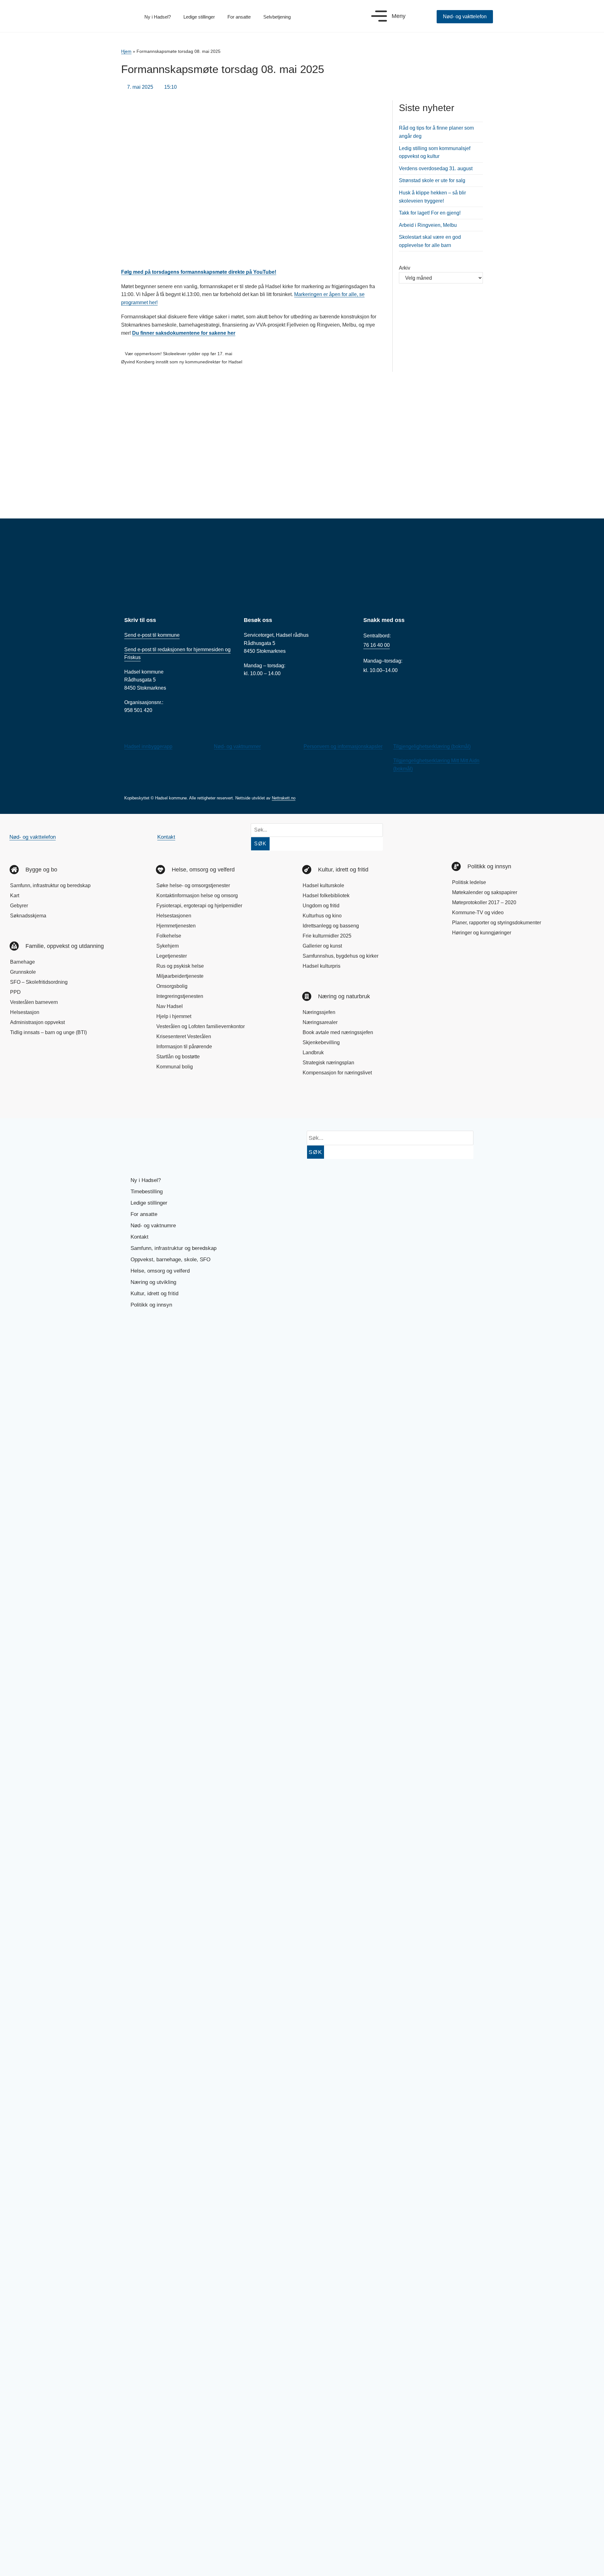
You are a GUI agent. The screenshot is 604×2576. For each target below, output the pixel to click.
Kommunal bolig (175, 1067)
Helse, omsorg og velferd (160, 1271)
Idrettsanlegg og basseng (331, 926)
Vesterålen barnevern (34, 1002)
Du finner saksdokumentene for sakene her (184, 333)
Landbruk (313, 1053)
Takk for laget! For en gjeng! (430, 213)
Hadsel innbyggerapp (148, 746)
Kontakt (166, 837)
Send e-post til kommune (152, 635)
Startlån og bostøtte (178, 1057)
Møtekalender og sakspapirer (485, 892)
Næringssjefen (319, 1012)
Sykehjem (168, 946)
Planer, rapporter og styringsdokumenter (497, 923)
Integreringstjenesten (180, 996)
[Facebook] (20, 1100)
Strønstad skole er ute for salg (432, 180)
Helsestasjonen (174, 916)
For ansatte (239, 17)
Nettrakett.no (284, 798)
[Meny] (379, 16)
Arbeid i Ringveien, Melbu (428, 225)
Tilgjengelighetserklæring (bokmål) (432, 746)
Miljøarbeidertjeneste (180, 976)
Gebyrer (19, 906)
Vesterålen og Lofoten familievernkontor (201, 1026)
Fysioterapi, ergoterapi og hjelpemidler (199, 906)
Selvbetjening (277, 17)
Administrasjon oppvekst (37, 1022)
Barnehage (22, 962)
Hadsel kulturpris (322, 966)
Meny (399, 16)
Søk (260, 844)
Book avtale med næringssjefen (338, 1032)
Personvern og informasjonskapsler (343, 746)
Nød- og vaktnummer (237, 746)
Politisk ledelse (469, 882)
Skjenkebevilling (321, 1042)
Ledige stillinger (199, 17)
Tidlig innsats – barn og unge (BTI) (48, 1032)
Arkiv (405, 268)
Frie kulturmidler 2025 (327, 936)
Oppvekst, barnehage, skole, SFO (171, 1260)
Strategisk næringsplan (328, 1063)
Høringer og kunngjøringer (482, 933)
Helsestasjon (25, 1012)
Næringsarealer (320, 1022)
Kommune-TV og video (478, 913)
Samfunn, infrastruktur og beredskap (50, 885)
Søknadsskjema (28, 916)
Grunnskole (23, 972)
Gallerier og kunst (322, 946)
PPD (15, 992)
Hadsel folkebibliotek (326, 896)
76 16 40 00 (377, 645)
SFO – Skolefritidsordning (39, 982)
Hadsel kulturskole (323, 885)
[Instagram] (42, 1100)
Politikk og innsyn (151, 1305)
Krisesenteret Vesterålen (184, 1036)
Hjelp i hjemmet (174, 1016)
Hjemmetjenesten (176, 926)
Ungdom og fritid (321, 906)
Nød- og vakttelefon (33, 837)
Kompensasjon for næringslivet (337, 1073)
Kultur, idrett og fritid (154, 1294)
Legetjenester (172, 956)
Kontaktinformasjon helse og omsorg (197, 896)
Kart (15, 896)
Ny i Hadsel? (158, 17)
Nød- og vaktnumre (153, 1226)
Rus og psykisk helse (180, 966)
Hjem (126, 51)
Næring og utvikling (153, 1282)
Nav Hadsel (170, 1006)
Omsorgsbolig (172, 986)
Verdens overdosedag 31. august (436, 168)
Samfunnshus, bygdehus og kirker (341, 956)
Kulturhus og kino (322, 916)
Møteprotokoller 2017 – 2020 (484, 902)
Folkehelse (169, 936)
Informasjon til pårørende (184, 1047)
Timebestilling (147, 1192)
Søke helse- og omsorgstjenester (193, 885)
